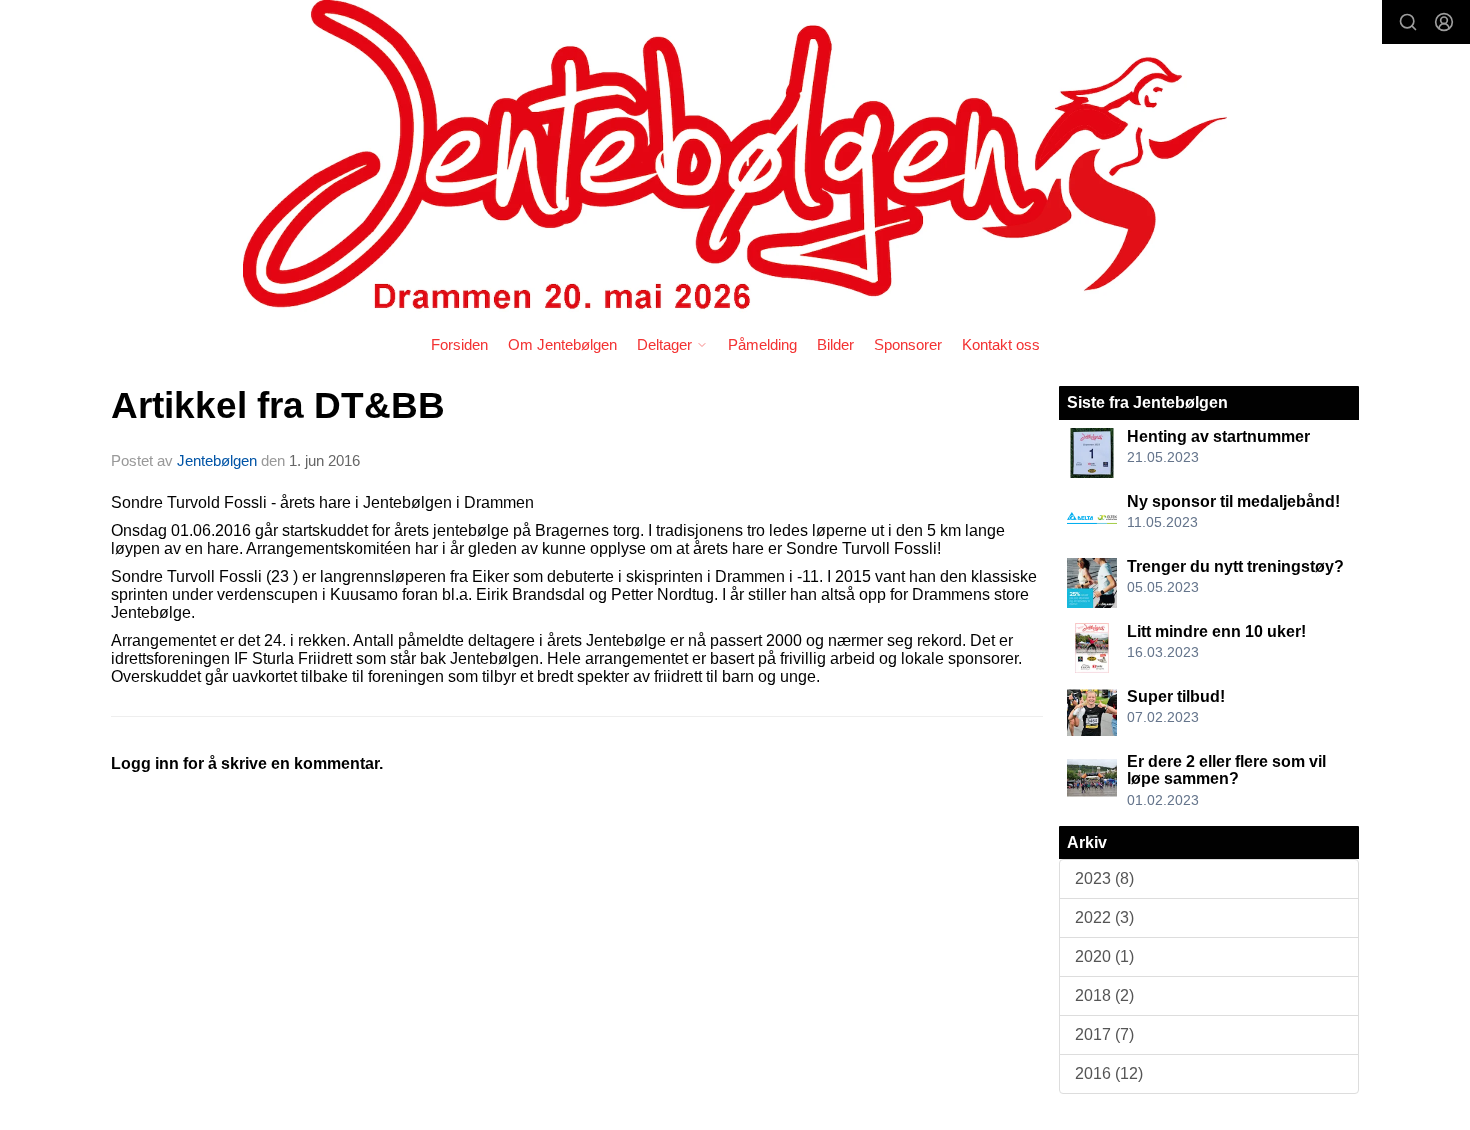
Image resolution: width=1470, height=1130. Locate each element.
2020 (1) (1104, 956)
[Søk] (1408, 22)
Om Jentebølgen (562, 344)
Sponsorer (908, 344)
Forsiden (459, 344)
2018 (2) (1104, 995)
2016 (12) (1109, 1073)
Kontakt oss (1001, 344)
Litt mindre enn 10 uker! (1216, 631)
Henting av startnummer (1218, 436)
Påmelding (762, 344)
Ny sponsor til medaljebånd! (1233, 501)
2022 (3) (1104, 917)
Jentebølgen (217, 460)
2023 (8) (1104, 878)
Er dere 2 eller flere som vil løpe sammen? (1226, 770)
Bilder (835, 344)
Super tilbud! (1176, 696)
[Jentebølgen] (735, 160)
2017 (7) (1104, 1034)
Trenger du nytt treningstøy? (1235, 566)
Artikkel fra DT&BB (278, 405)
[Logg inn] (1444, 22)
